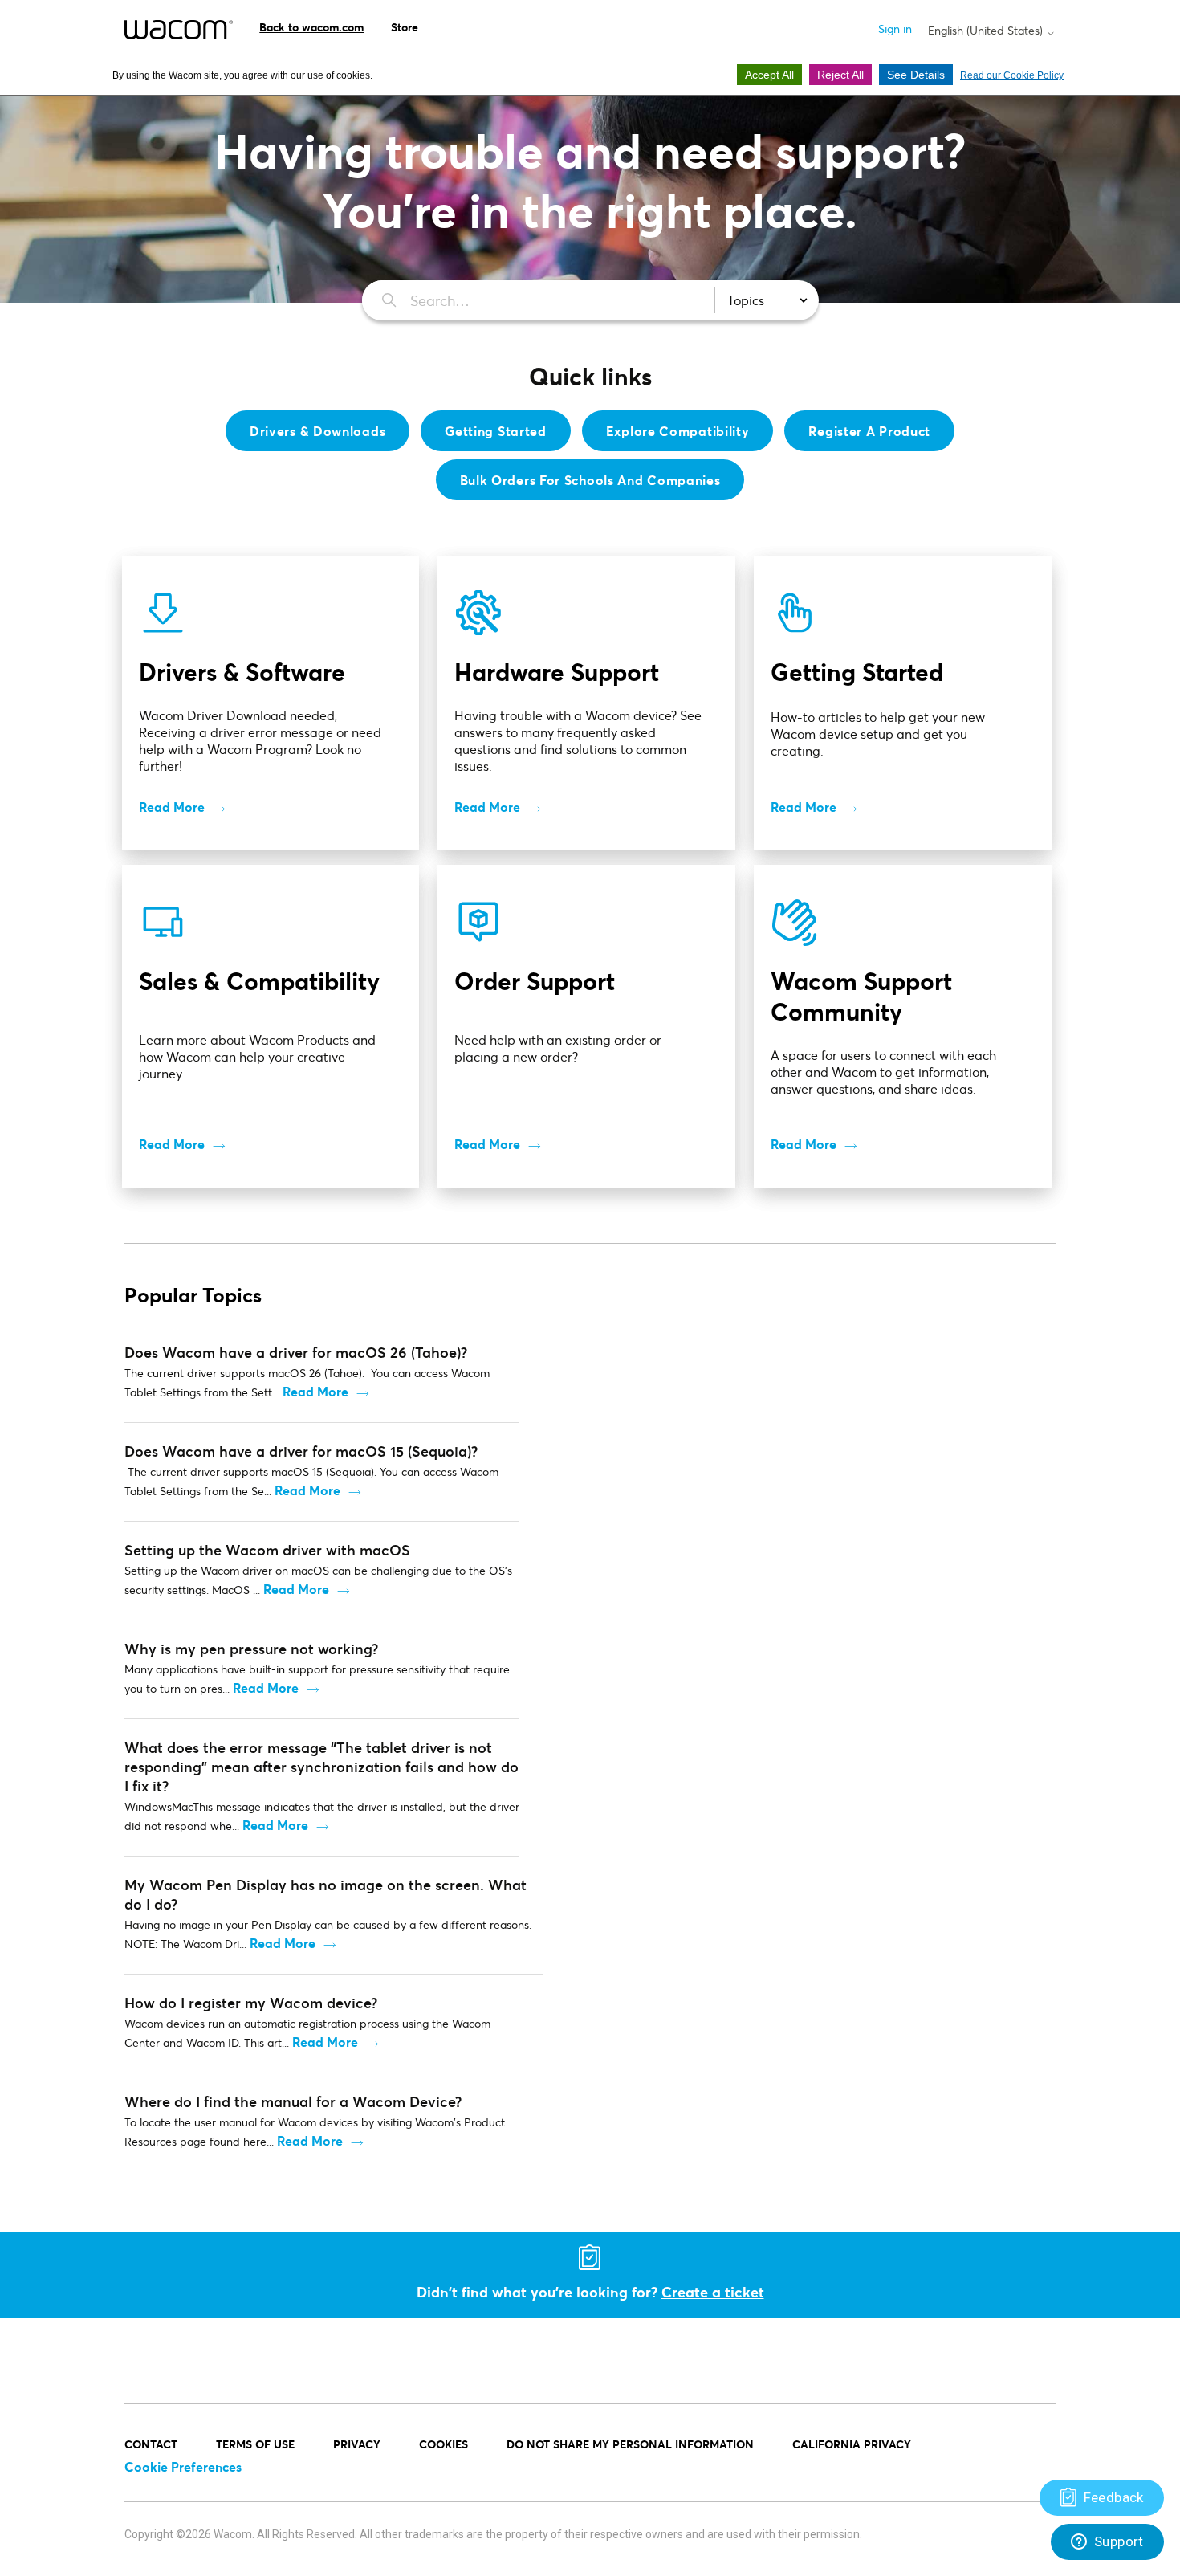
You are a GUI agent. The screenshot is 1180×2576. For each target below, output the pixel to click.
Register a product (869, 431)
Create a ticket (713, 2292)
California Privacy (852, 2444)
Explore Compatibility (678, 431)
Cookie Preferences (183, 2466)
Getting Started (496, 431)
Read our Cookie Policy (1012, 75)
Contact (151, 2444)
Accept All (769, 75)
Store (405, 27)
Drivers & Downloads (317, 431)
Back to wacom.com (311, 27)
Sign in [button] (895, 29)
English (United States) (987, 31)
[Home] (179, 30)
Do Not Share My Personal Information (630, 2444)
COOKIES (444, 2444)
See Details (916, 75)
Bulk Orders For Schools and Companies (590, 480)
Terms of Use (255, 2444)
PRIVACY (357, 2444)
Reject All (840, 75)
